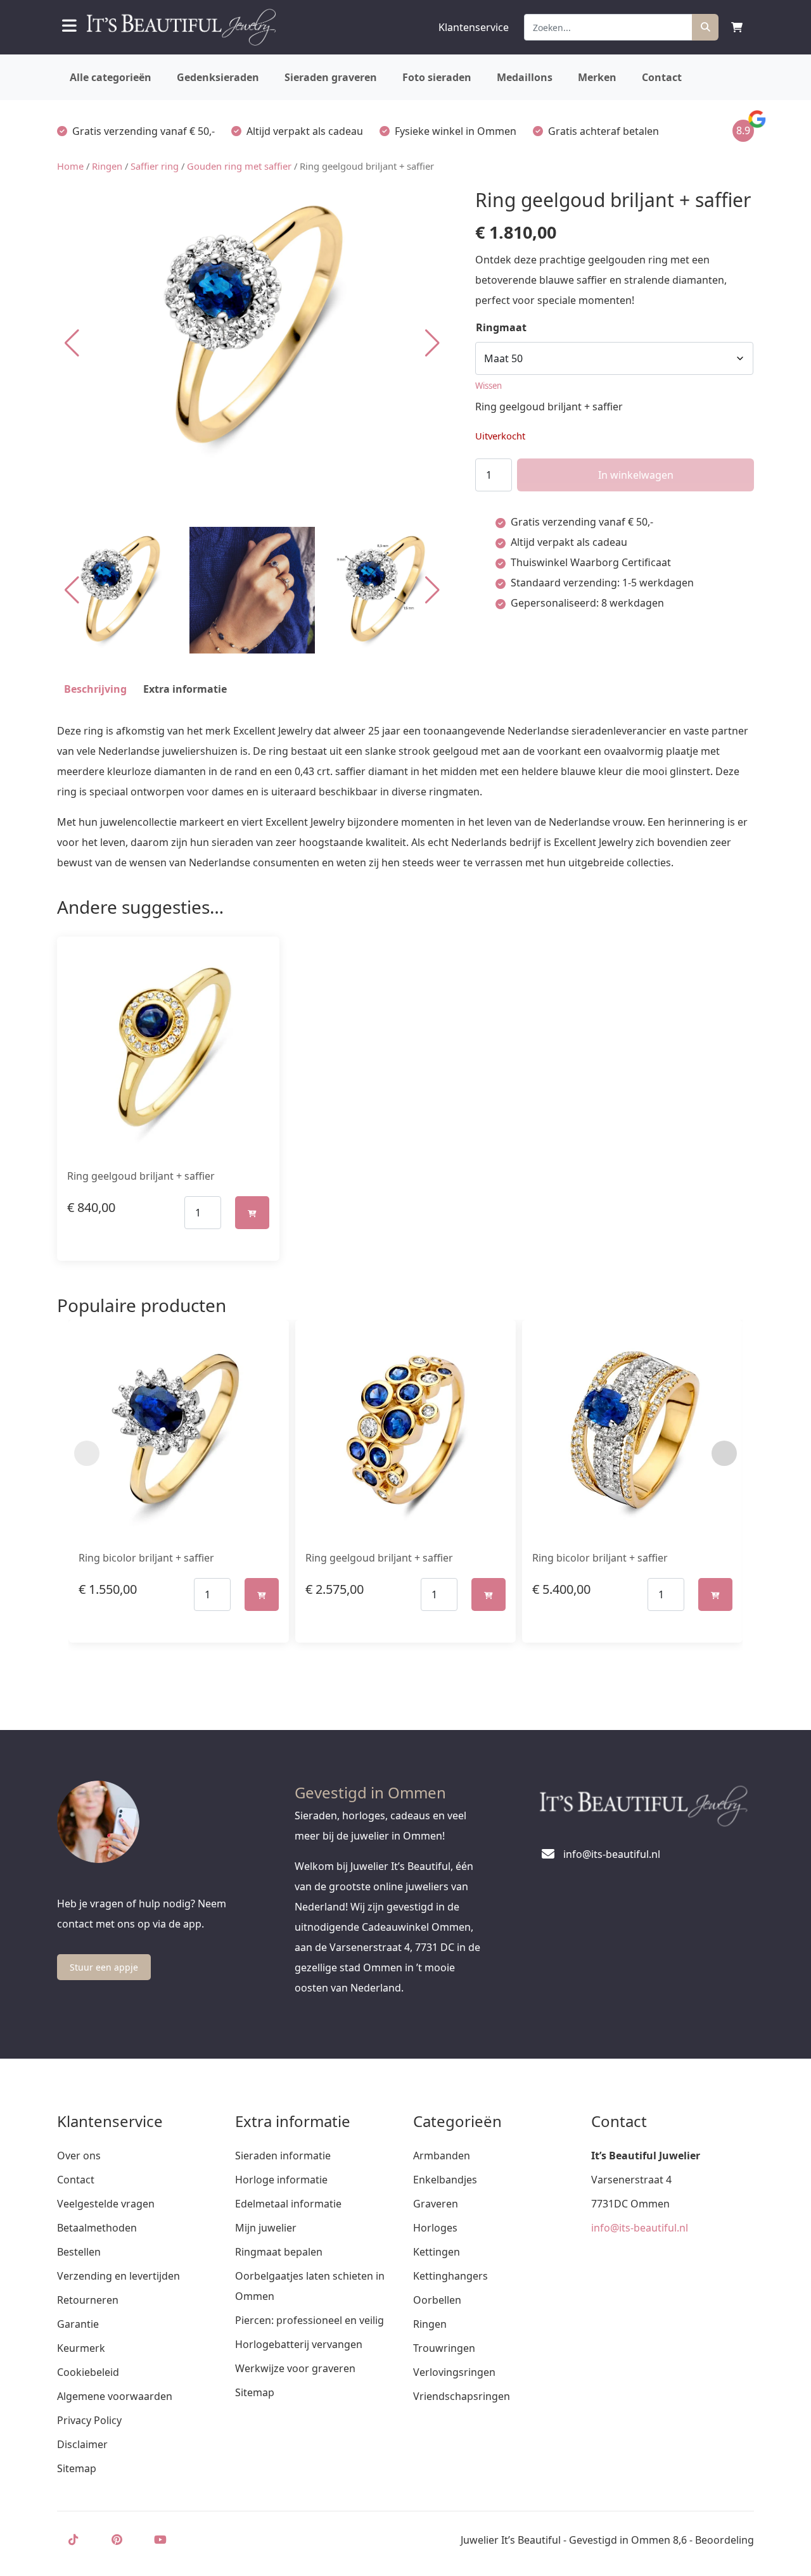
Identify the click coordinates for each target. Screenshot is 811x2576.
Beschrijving (95, 689)
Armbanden (442, 2156)
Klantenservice (474, 27)
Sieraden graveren (331, 77)
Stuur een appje (104, 1967)
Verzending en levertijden (118, 2276)
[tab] (95, 689)
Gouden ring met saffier (239, 166)
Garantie (78, 2324)
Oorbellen (437, 2300)
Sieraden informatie (283, 2156)
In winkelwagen (636, 475)
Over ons (79, 2156)
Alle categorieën (111, 77)
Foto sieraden (437, 77)
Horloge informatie (281, 2180)
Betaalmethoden (97, 2228)
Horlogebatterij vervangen (299, 2344)
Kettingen (437, 2252)
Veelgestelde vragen (106, 2204)
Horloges (435, 2228)
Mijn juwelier (266, 2228)
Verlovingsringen (454, 2372)
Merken (597, 77)
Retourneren (88, 2300)
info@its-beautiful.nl (640, 2228)
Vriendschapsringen (462, 2396)
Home (70, 166)
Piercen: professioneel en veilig (310, 2320)
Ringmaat (501, 327)
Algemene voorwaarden (115, 2396)
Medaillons (525, 77)
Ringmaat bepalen (279, 2252)
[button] (432, 343)
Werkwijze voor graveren (295, 2368)
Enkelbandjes (445, 2180)
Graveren (436, 2204)
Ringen (107, 166)
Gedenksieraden (218, 77)
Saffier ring (155, 166)
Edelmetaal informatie (288, 2204)
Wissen (489, 386)
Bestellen (79, 2252)
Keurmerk (81, 2348)
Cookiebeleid (88, 2372)
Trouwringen (444, 2348)
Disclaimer (82, 2444)
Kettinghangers (450, 2276)
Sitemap (77, 2468)
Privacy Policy (89, 2420)
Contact (662, 77)
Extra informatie (185, 689)
